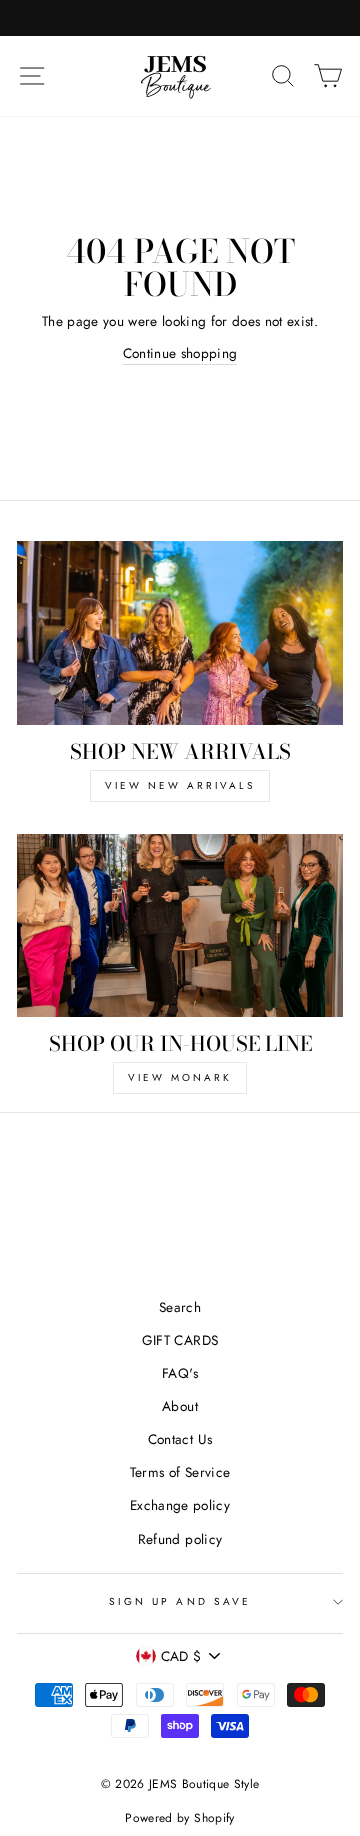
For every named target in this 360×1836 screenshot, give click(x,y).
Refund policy (180, 1539)
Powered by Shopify (179, 1818)
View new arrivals (180, 785)
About (180, 1406)
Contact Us (180, 1439)
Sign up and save (180, 1601)
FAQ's (180, 1373)
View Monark (180, 1077)
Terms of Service (180, 1472)
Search (180, 1307)
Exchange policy (180, 1505)
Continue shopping (180, 353)
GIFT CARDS (180, 1340)
